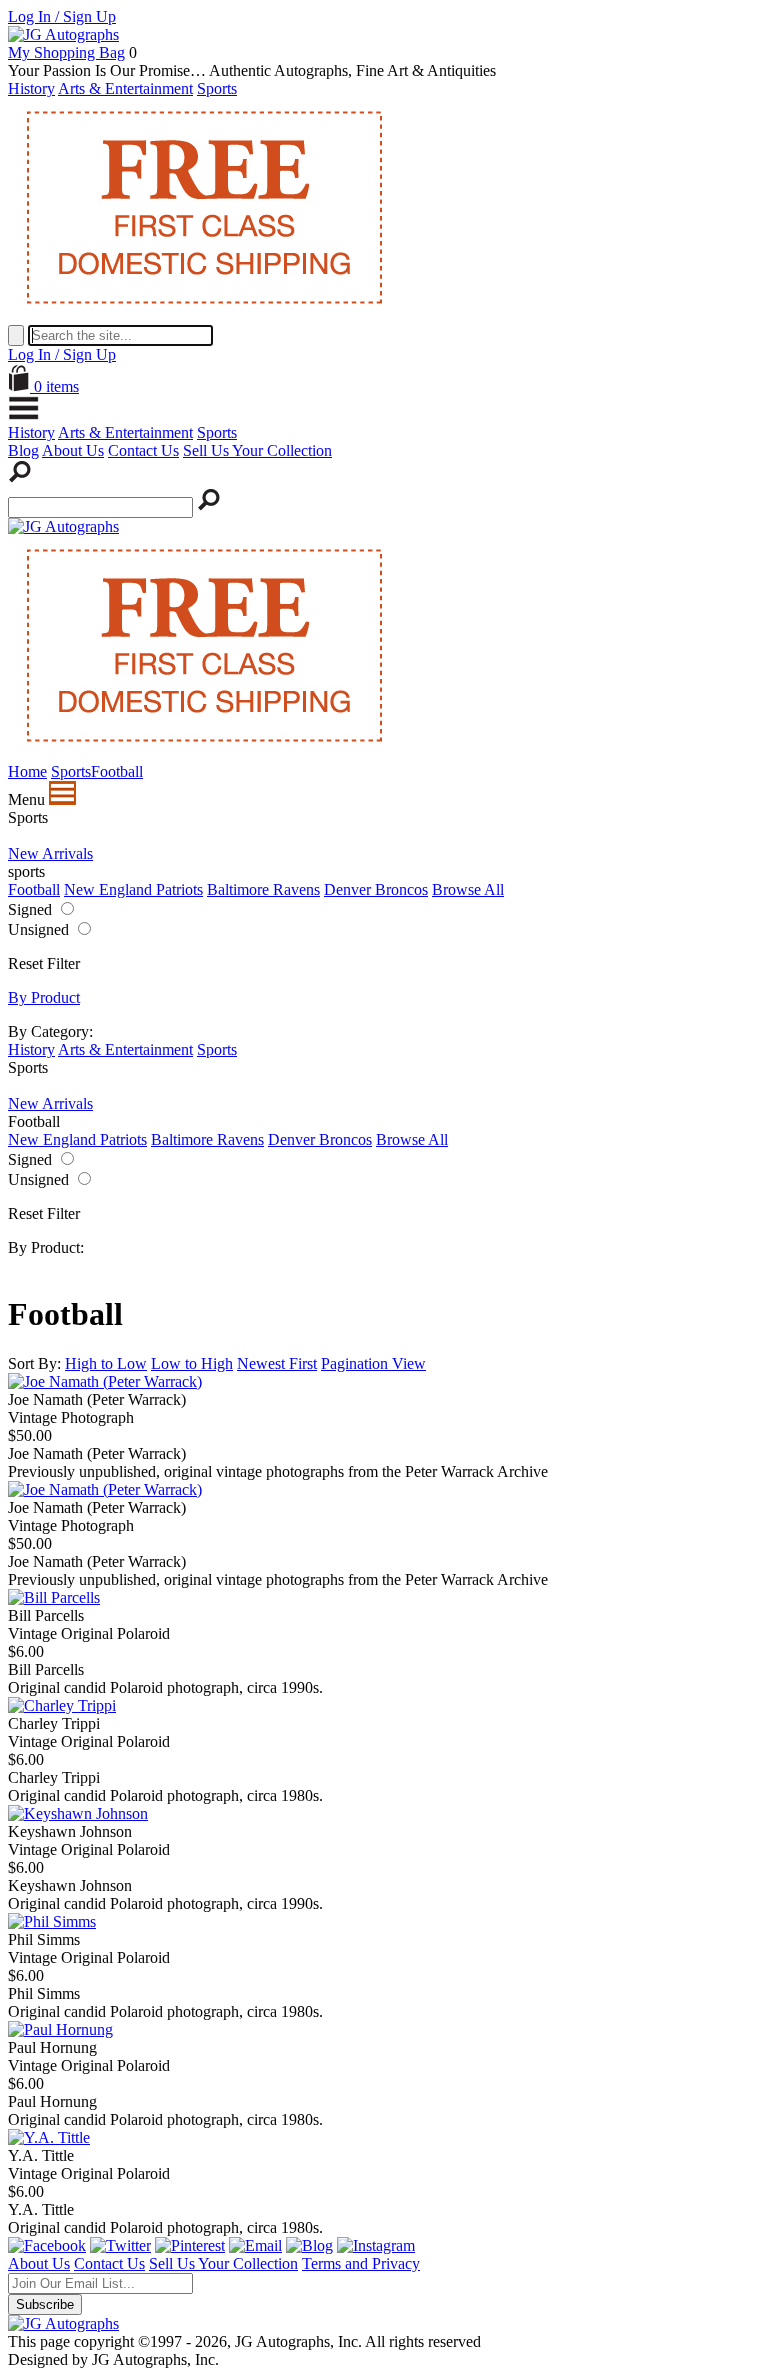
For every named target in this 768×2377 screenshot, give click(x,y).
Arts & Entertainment (125, 88)
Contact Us (143, 450)
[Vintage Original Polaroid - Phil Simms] (52, 1921)
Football (34, 889)
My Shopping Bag (66, 52)
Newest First (277, 1363)
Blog (23, 450)
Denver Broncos (376, 889)
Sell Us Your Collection (257, 450)
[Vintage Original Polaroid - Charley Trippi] (62, 1705)
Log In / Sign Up (62, 16)
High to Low (106, 1363)
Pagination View (373, 1363)
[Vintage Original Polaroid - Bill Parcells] (54, 1597)
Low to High (192, 1363)
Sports (217, 88)
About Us (73, 450)
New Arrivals (50, 853)
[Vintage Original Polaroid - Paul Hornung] (60, 2029)
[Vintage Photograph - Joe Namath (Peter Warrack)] (105, 1381)
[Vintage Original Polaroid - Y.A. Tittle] (49, 2137)
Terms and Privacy (361, 2263)
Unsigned (38, 929)
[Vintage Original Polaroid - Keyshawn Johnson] (78, 1813)
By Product (44, 997)
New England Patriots (133, 889)
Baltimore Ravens (263, 889)
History (31, 88)
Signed (30, 909)
